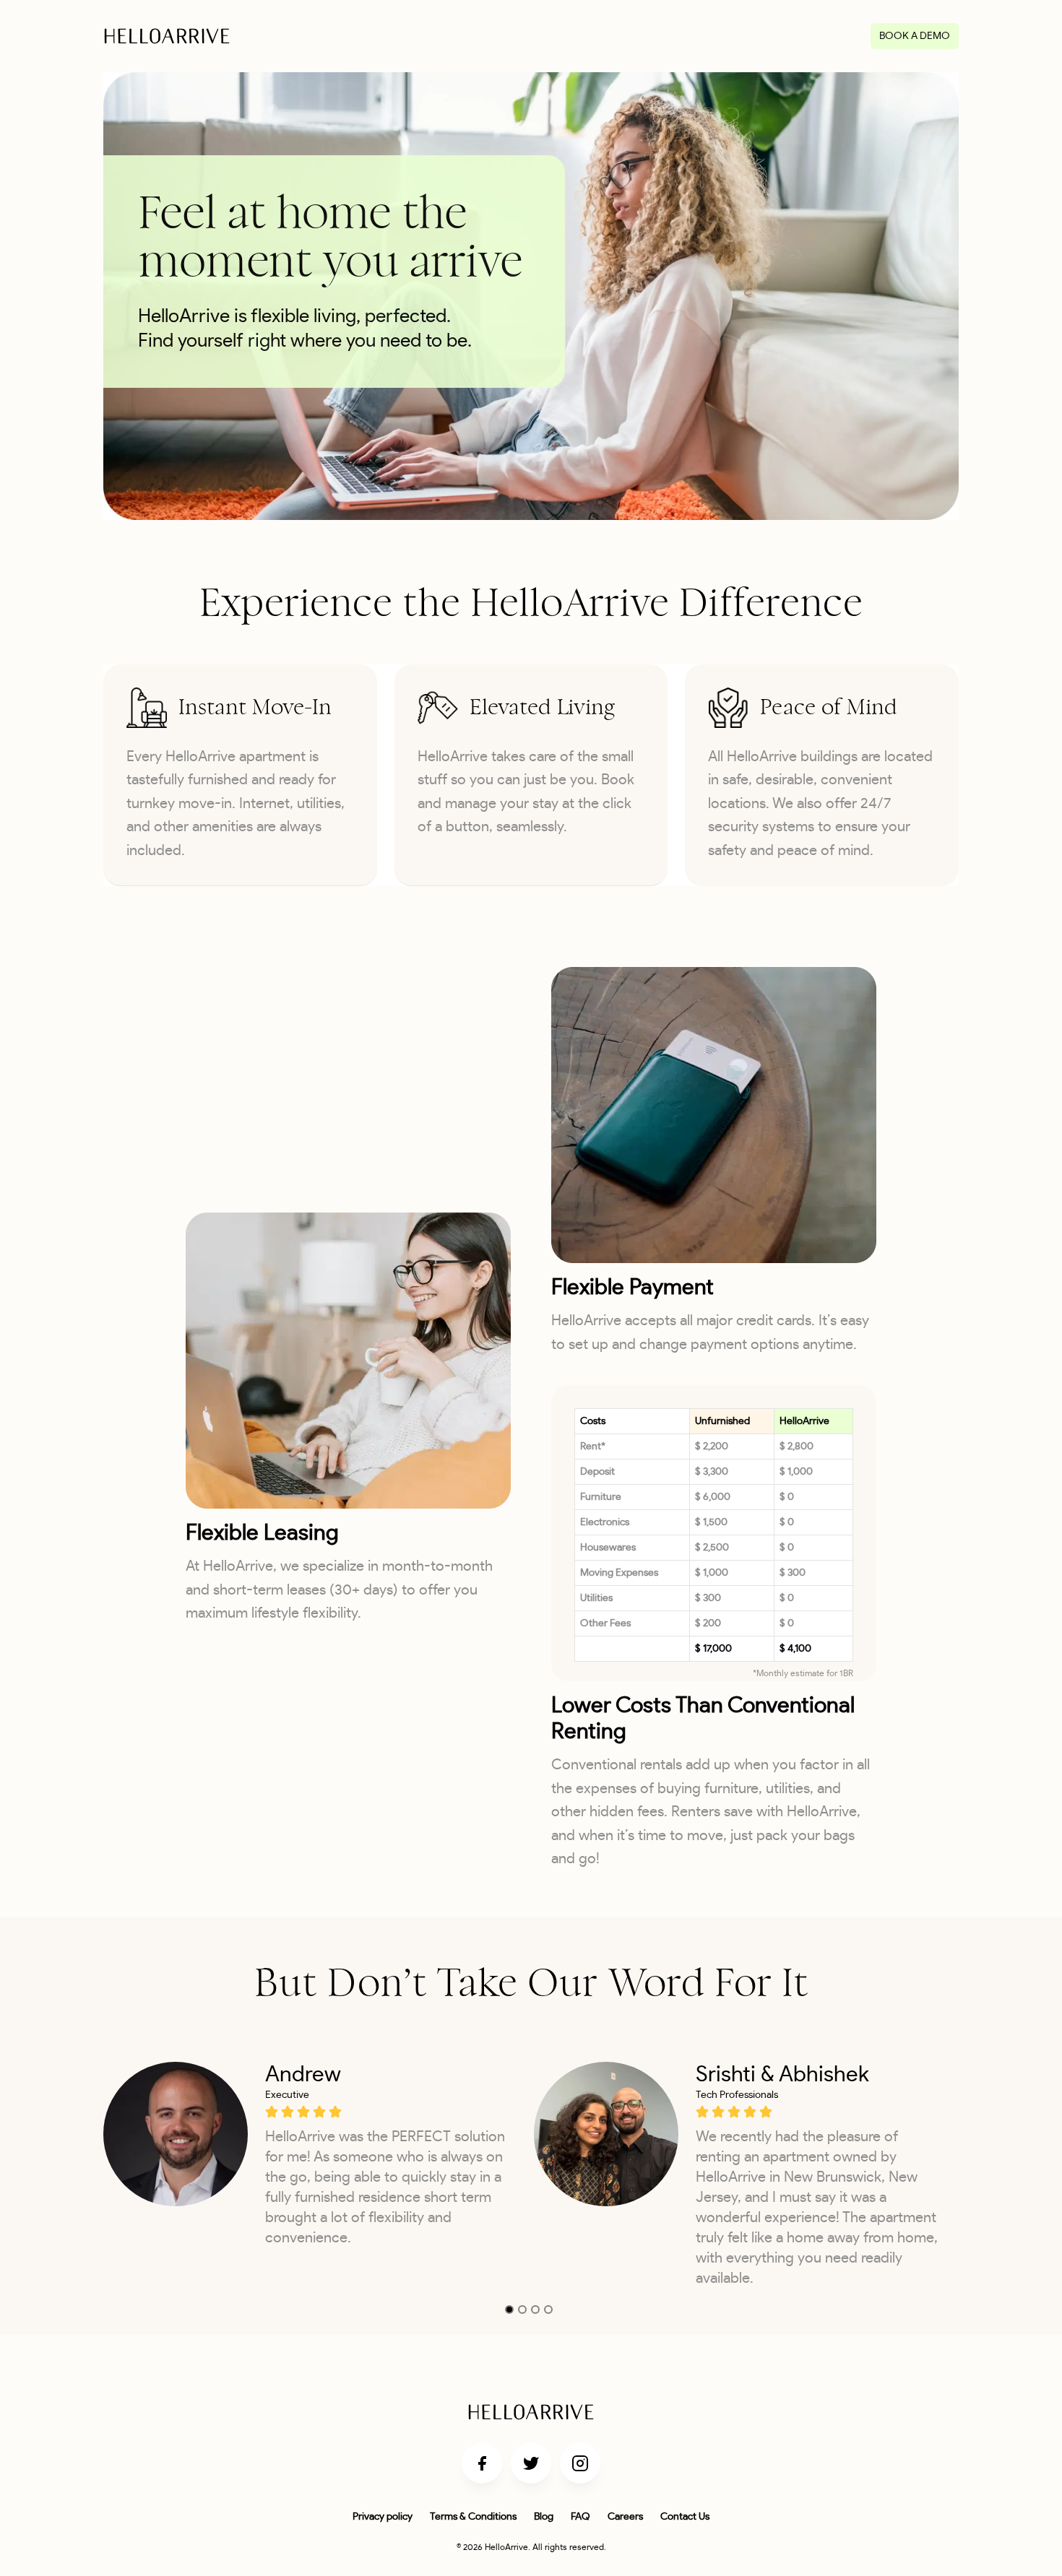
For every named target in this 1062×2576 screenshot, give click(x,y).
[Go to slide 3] (535, 2310)
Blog (544, 2517)
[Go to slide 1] (509, 2310)
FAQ (580, 2517)
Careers (625, 2517)
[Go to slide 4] (548, 2310)
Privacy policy (383, 2517)
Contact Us (685, 2517)
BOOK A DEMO (915, 36)
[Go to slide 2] (522, 2310)
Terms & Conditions (473, 2517)
